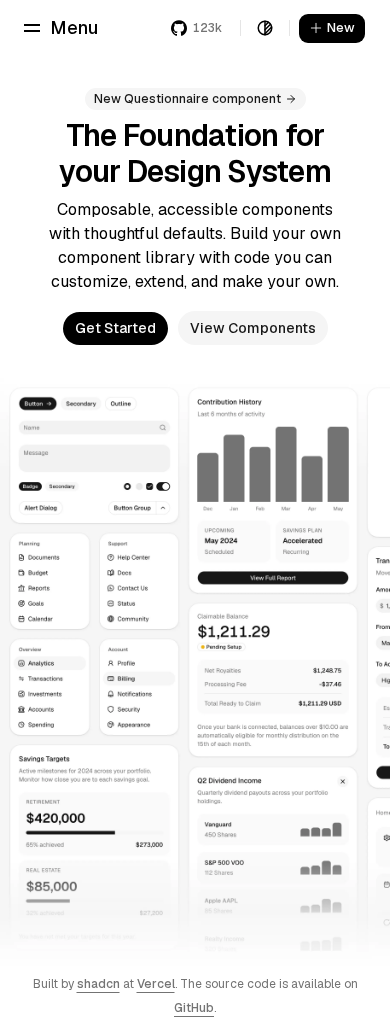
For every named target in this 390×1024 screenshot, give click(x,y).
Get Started (115, 328)
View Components (253, 328)
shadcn (98, 984)
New (341, 27)
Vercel (156, 984)
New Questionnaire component (187, 99)
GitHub (194, 1008)
